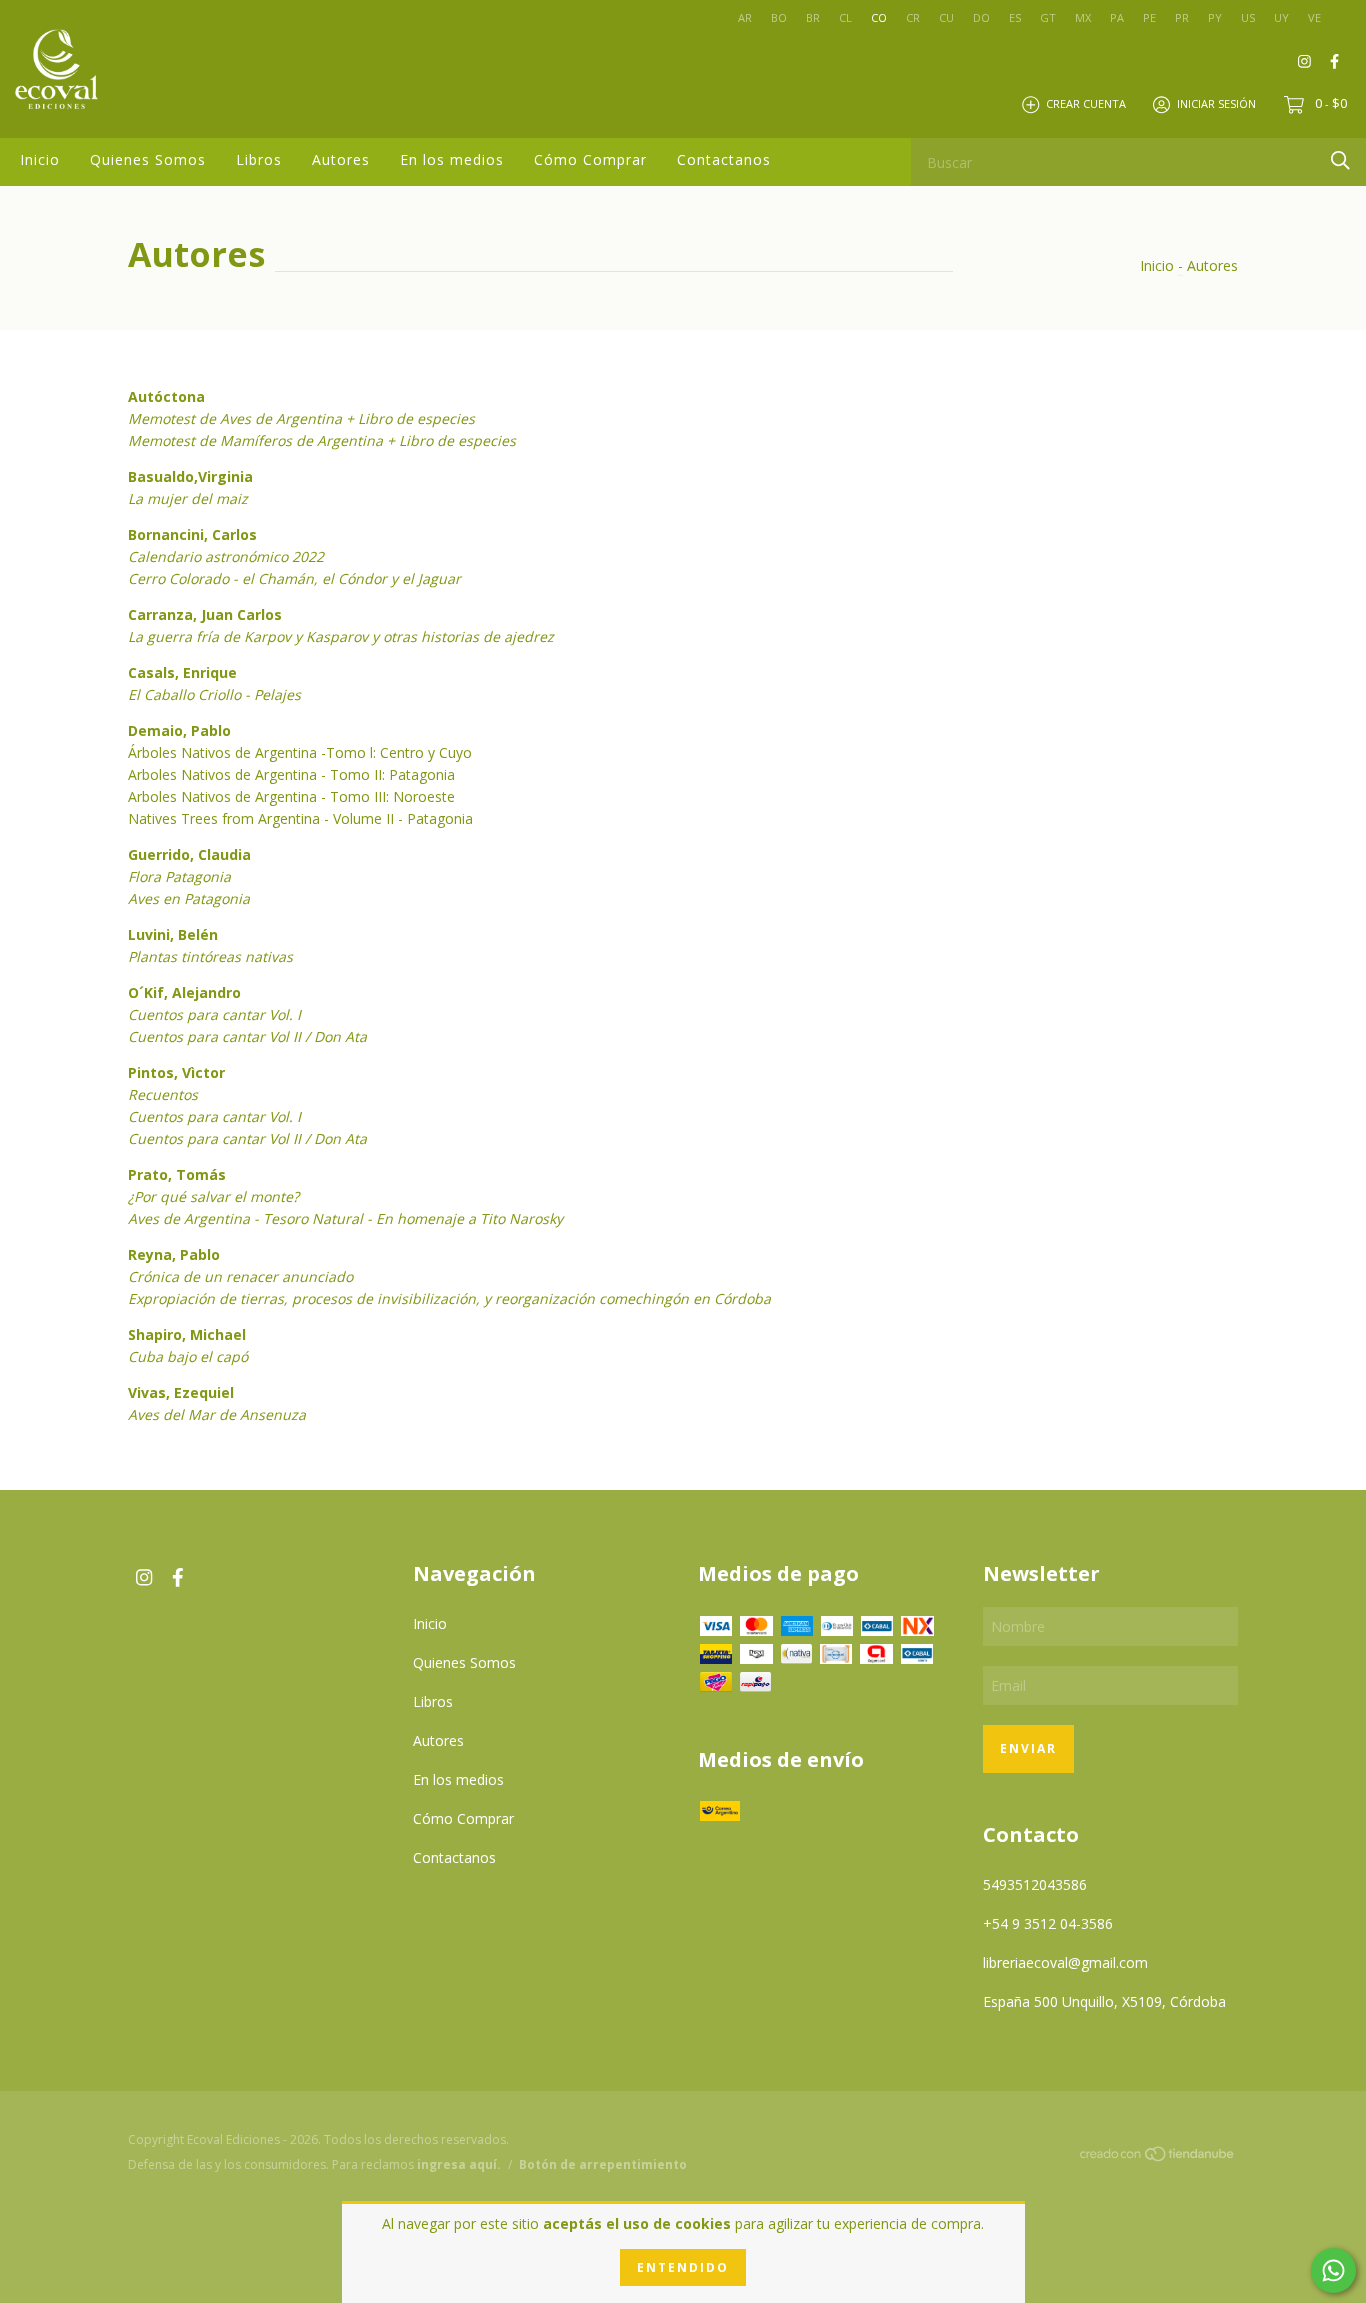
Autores (341, 159)
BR (813, 17)
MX (1083, 17)
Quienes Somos (148, 159)
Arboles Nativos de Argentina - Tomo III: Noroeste (291, 796)
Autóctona (166, 396)
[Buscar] (1340, 160)
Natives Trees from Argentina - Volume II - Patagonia (300, 818)
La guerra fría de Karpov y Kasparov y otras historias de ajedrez (341, 636)
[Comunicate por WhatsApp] (1333, 2270)
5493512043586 (1035, 1884)
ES (1015, 17)
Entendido (683, 2267)
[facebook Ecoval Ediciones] (1334, 60)
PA (1117, 17)
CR (913, 17)
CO (879, 17)
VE (1314, 17)
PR (1182, 17)
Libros (259, 159)
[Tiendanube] (1158, 2156)
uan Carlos (244, 614)
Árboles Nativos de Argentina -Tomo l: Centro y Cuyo (300, 752)
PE (1149, 17)
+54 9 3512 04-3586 (1048, 1923)
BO (779, 17)
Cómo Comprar (590, 159)
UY (1281, 17)
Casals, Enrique (182, 672)
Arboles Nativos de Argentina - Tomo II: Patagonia (291, 774)
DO (981, 17)
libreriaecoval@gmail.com (1065, 1962)
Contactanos (724, 159)
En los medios (452, 159)
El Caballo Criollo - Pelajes (214, 694)
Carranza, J (167, 614)
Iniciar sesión (1216, 103)
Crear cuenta (1086, 103)
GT (1048, 17)
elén (202, 934)
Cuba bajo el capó (188, 1356)
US (1248, 17)
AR (745, 17)
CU (946, 17)
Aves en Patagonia (189, 898)
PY (1215, 17)
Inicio (40, 159)
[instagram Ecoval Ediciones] (1304, 60)
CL (845, 17)
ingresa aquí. (459, 2164)
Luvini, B (157, 934)
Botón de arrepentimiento (603, 2164)
